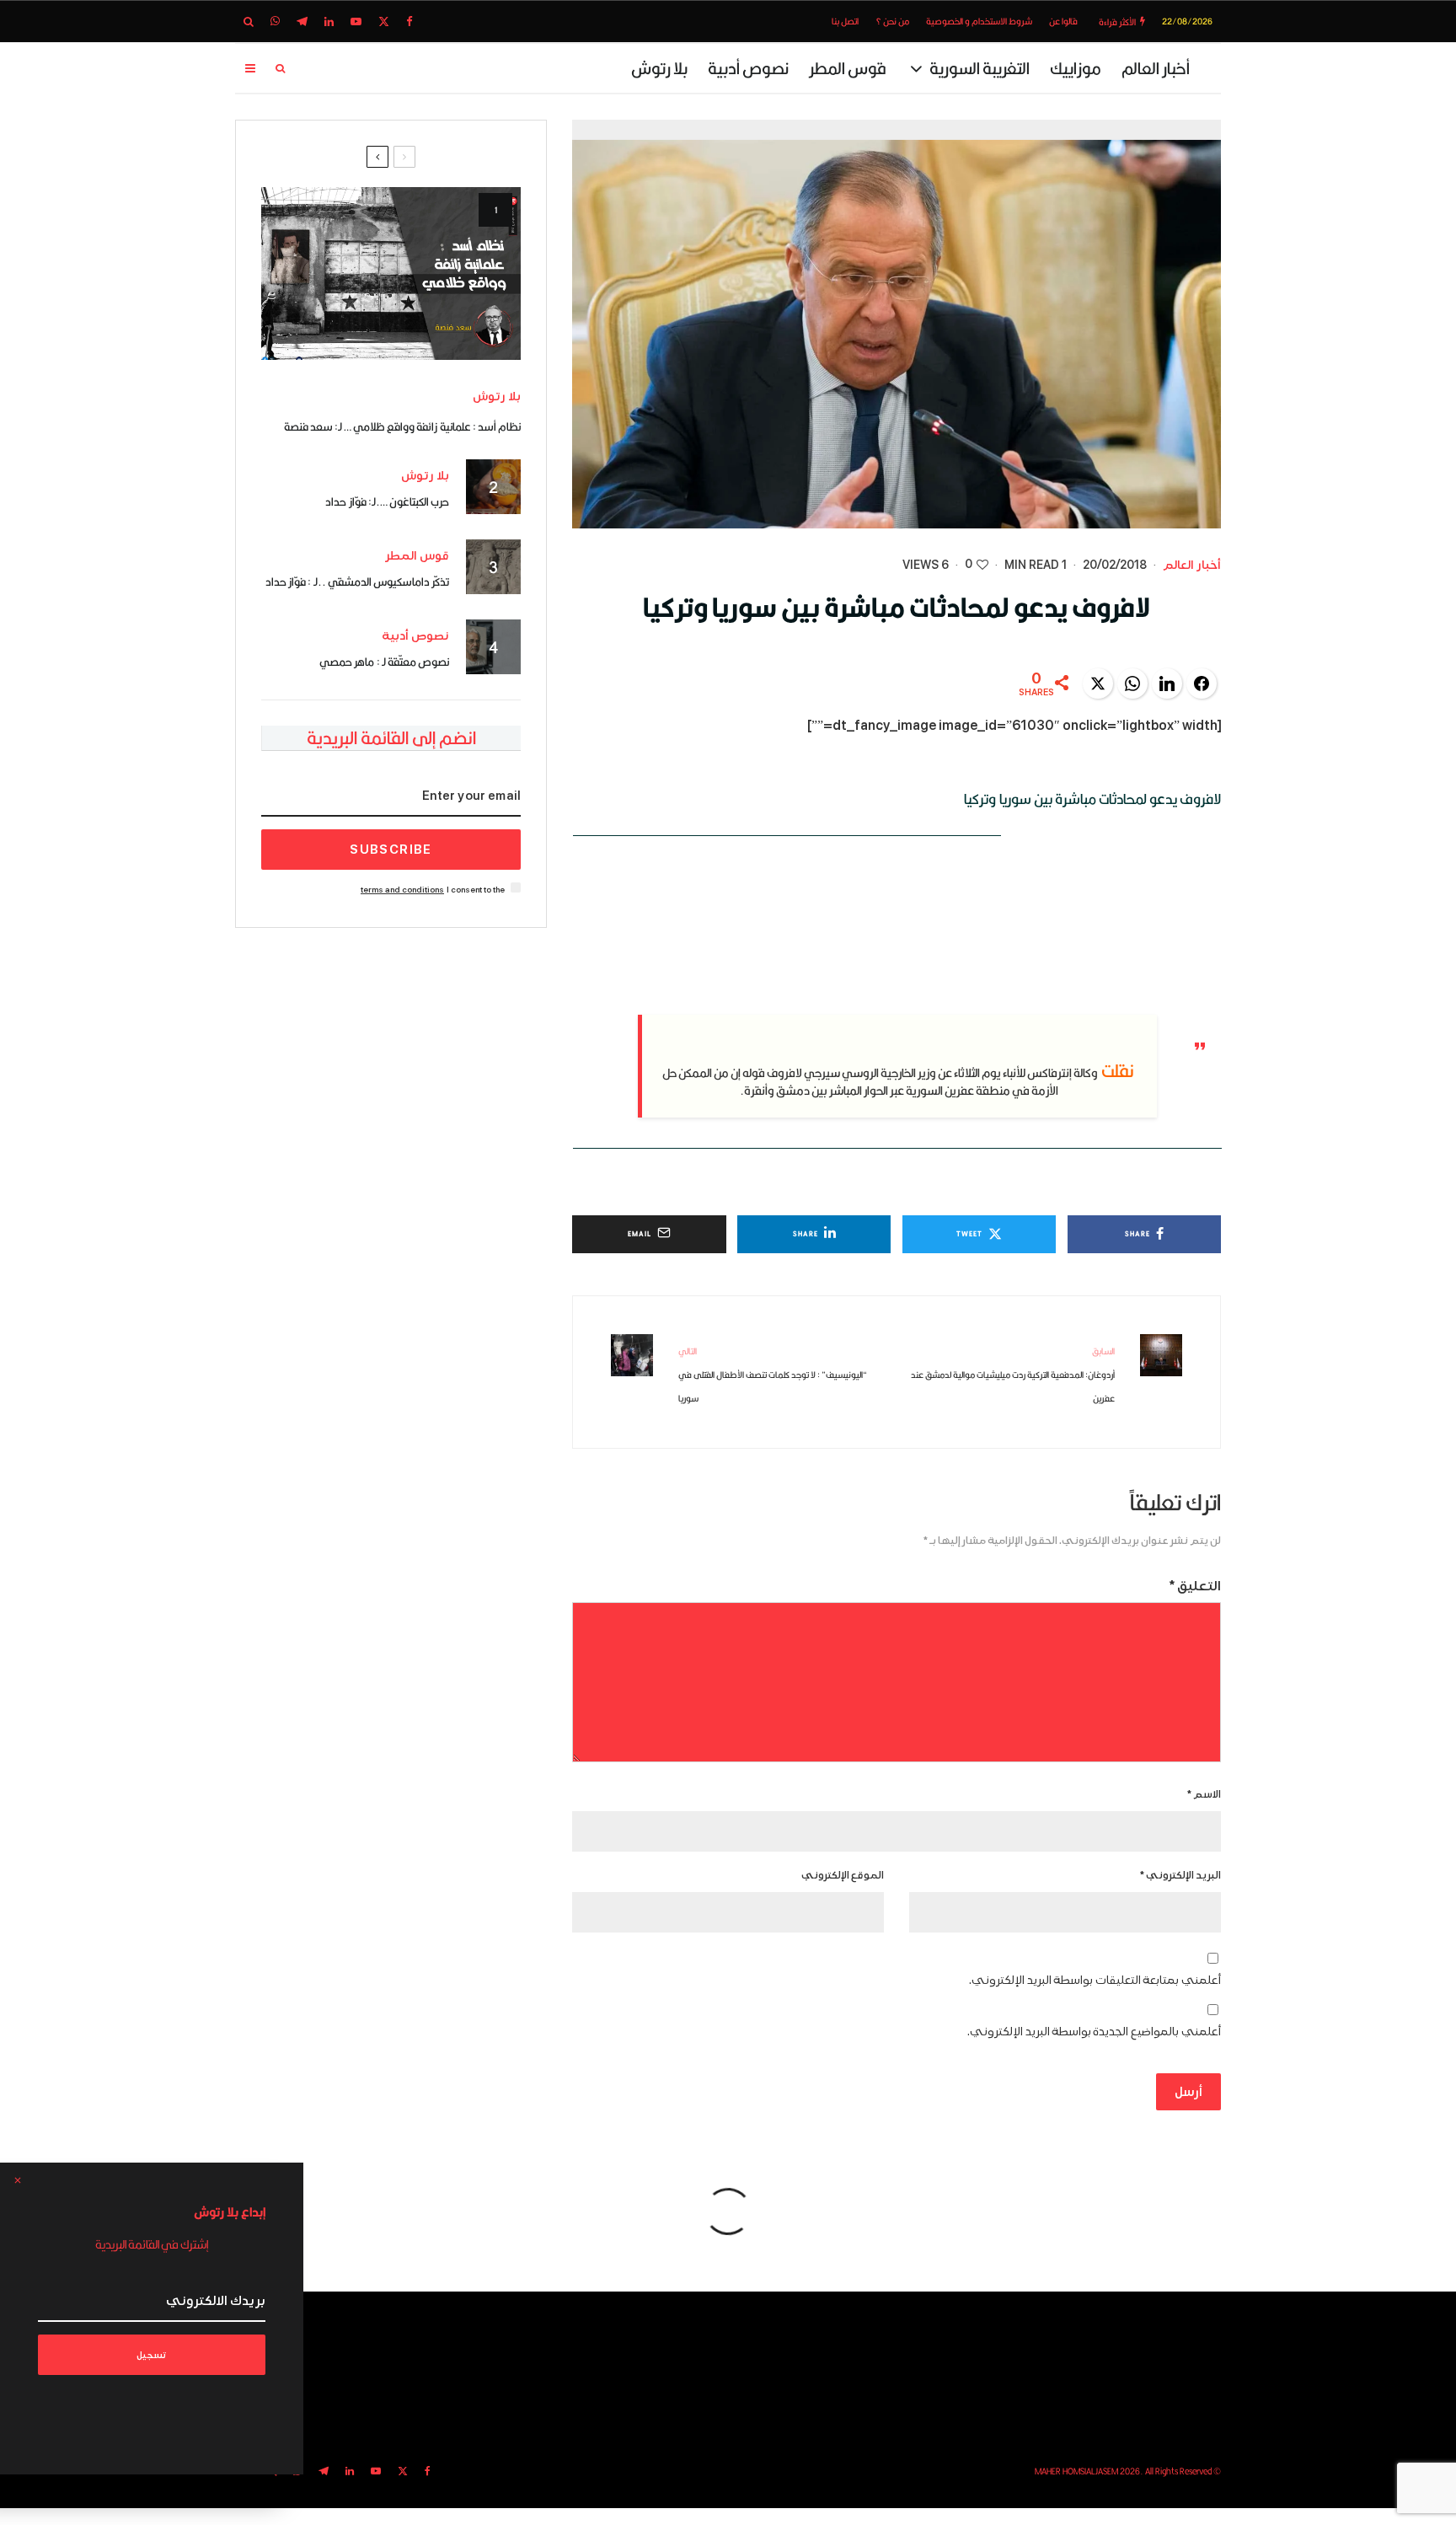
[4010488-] (391, 273)
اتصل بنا (845, 21)
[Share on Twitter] (1098, 684)
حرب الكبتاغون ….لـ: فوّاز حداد (387, 501)
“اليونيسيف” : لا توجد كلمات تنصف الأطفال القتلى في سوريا (773, 1375)
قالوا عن (1063, 21)
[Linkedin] (329, 21)
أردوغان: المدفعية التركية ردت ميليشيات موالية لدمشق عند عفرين (1013, 1375)
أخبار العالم (1156, 68)
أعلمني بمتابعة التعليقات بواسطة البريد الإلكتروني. (1095, 1980)
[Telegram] (302, 21)
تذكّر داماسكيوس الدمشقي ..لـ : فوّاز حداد (357, 582)
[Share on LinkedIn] (1167, 684)
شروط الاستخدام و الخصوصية (979, 21)
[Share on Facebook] (1202, 684)
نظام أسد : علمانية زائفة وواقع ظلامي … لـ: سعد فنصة (403, 426)
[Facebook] (409, 21)
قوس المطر (848, 68)
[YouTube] (356, 21)
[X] (384, 21)
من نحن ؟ (892, 21)
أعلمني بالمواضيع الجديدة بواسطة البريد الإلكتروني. (1094, 2032)
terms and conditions (402, 890)
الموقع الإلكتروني (843, 1876)
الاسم (1204, 1795)
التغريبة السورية (980, 68)
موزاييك (1076, 68)
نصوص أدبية (748, 68)
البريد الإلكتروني (1180, 1876)
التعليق (1195, 1586)
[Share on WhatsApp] (1132, 684)
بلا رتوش (659, 68)
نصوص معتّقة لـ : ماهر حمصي (384, 662)
